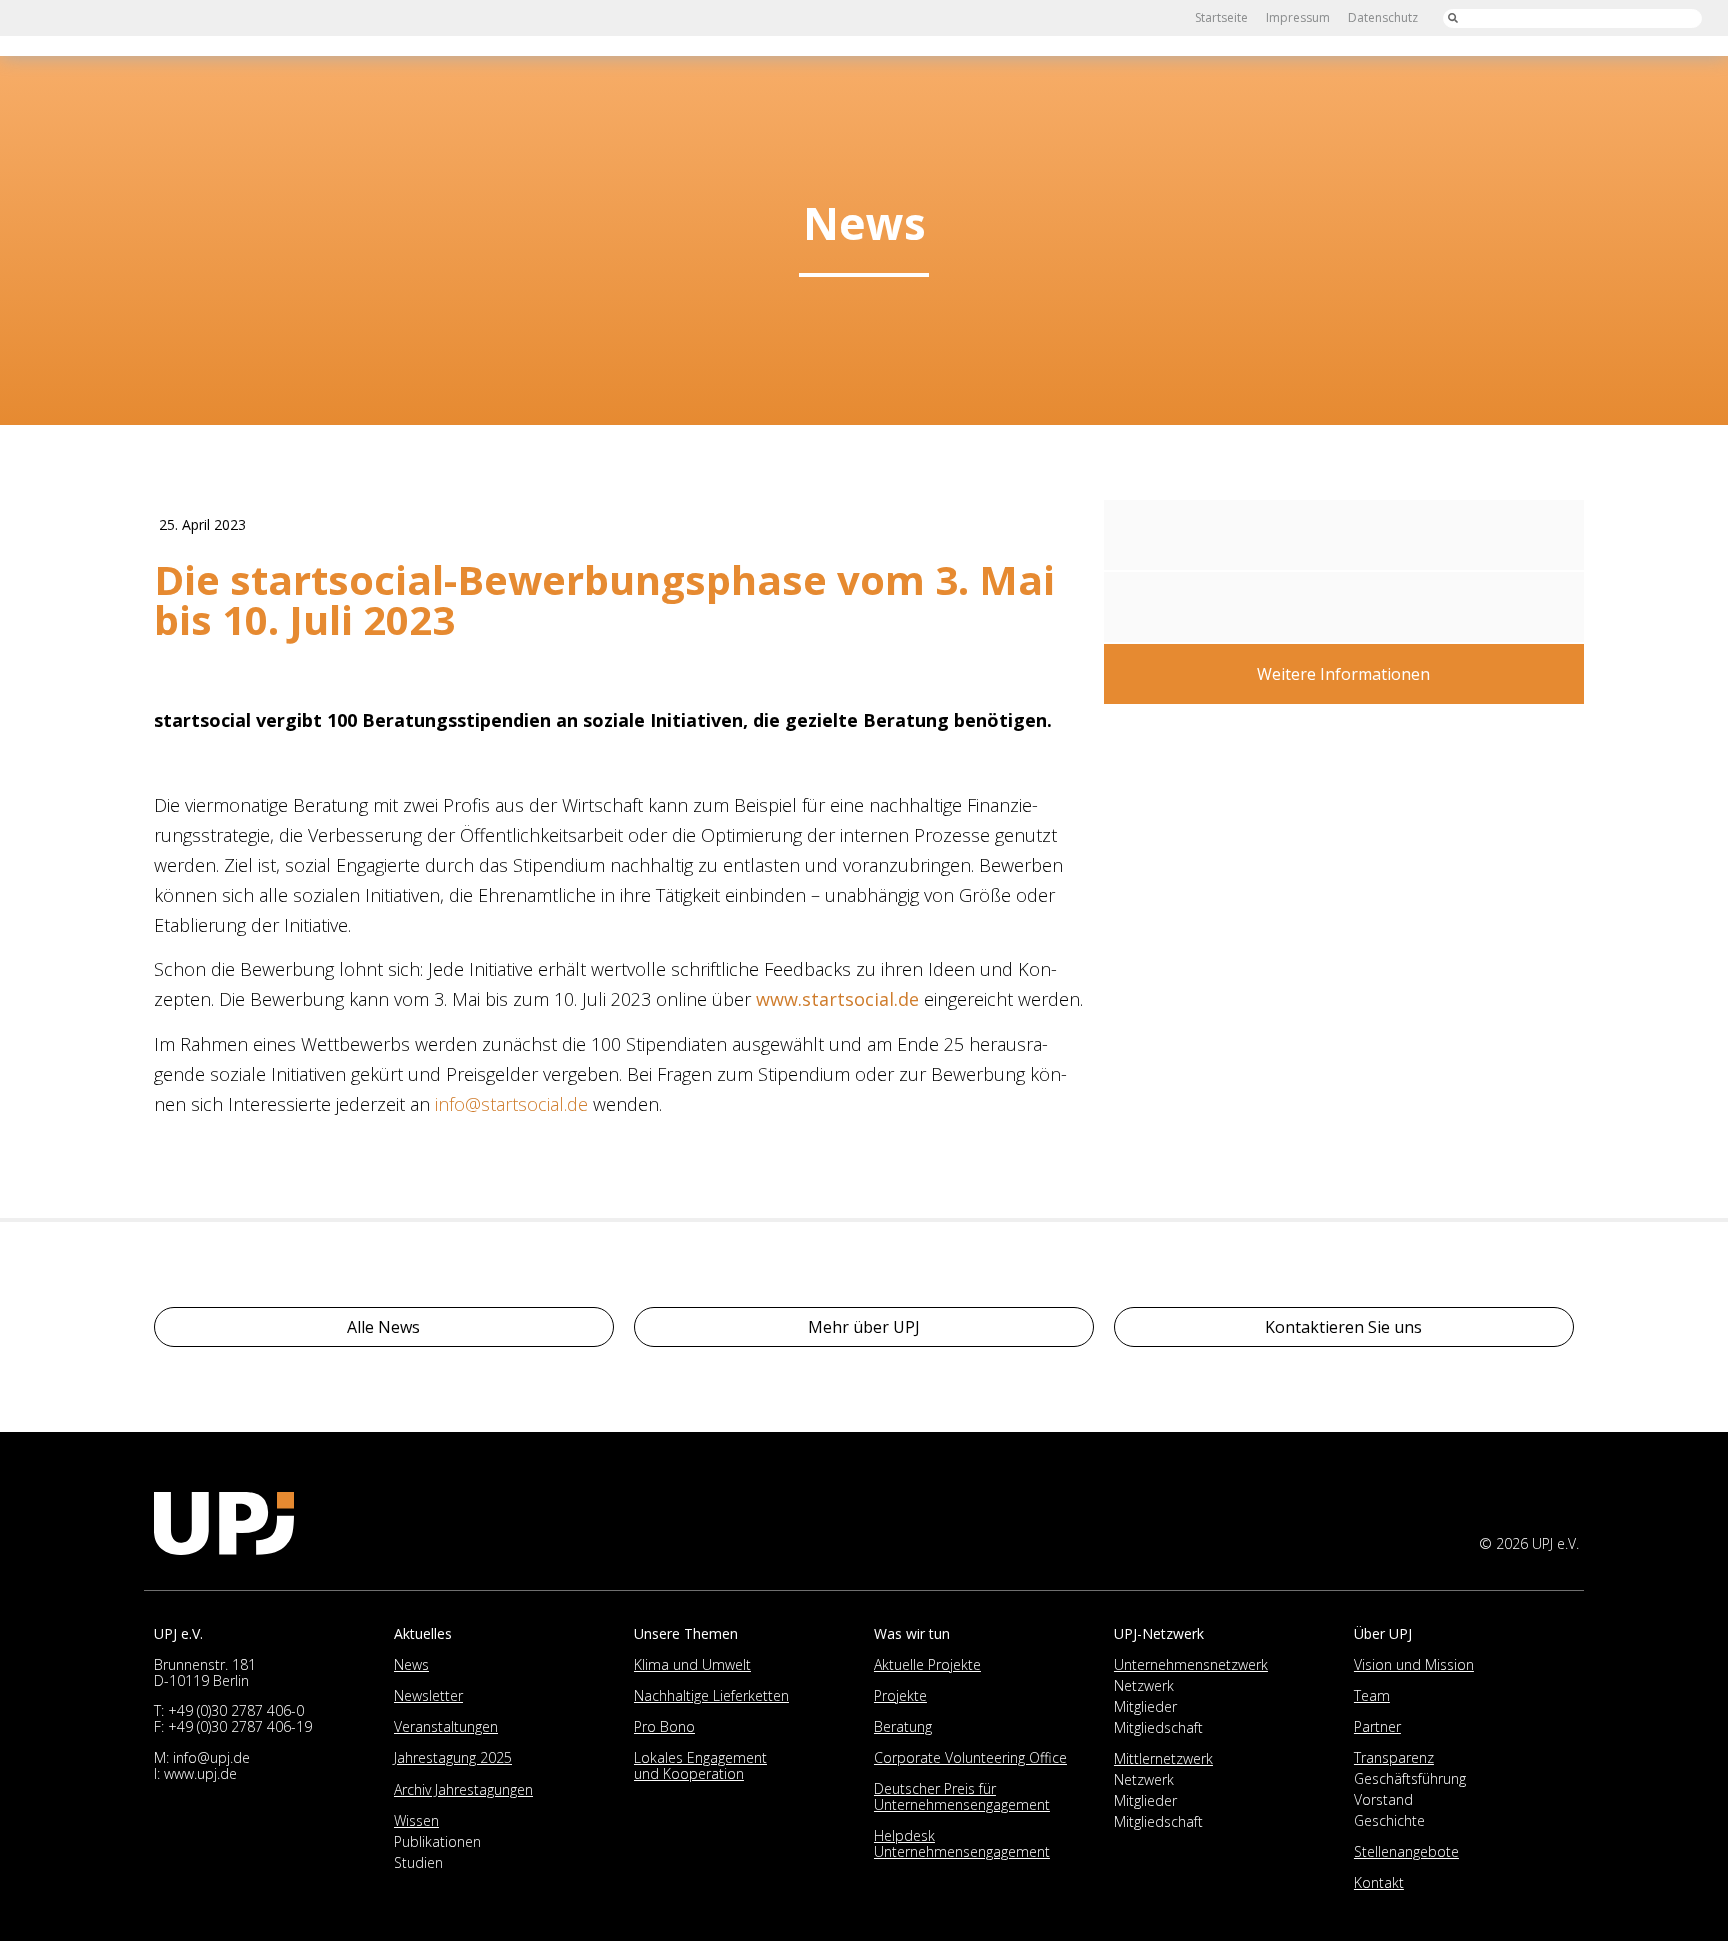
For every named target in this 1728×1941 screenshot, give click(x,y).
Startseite (1221, 17)
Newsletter (428, 1695)
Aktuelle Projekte (927, 1664)
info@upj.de (211, 1757)
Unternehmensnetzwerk (1191, 1664)
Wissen (416, 1820)
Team (1372, 1695)
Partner (1377, 1726)
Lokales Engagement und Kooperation (700, 1765)
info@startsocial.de (511, 1104)
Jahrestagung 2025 (453, 1757)
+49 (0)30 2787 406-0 (236, 1710)
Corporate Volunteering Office (970, 1757)
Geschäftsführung (1410, 1778)
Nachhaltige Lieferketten (711, 1695)
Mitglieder (1145, 1706)
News (411, 1664)
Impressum (1298, 17)
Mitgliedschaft (1158, 1727)
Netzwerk (1144, 1685)
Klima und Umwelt (692, 1664)
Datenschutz (1383, 17)
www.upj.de (200, 1773)
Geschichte (1389, 1820)
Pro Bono (664, 1726)
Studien (418, 1862)
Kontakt (1379, 1882)
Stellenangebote (1406, 1851)
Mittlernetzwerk (1163, 1758)
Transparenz (1394, 1757)
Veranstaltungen (446, 1726)
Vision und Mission (1414, 1664)
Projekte (900, 1695)
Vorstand (1383, 1799)
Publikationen (437, 1841)
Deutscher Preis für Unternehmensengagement (962, 1796)
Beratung (903, 1726)
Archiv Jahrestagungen (463, 1789)
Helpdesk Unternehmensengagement (962, 1843)
